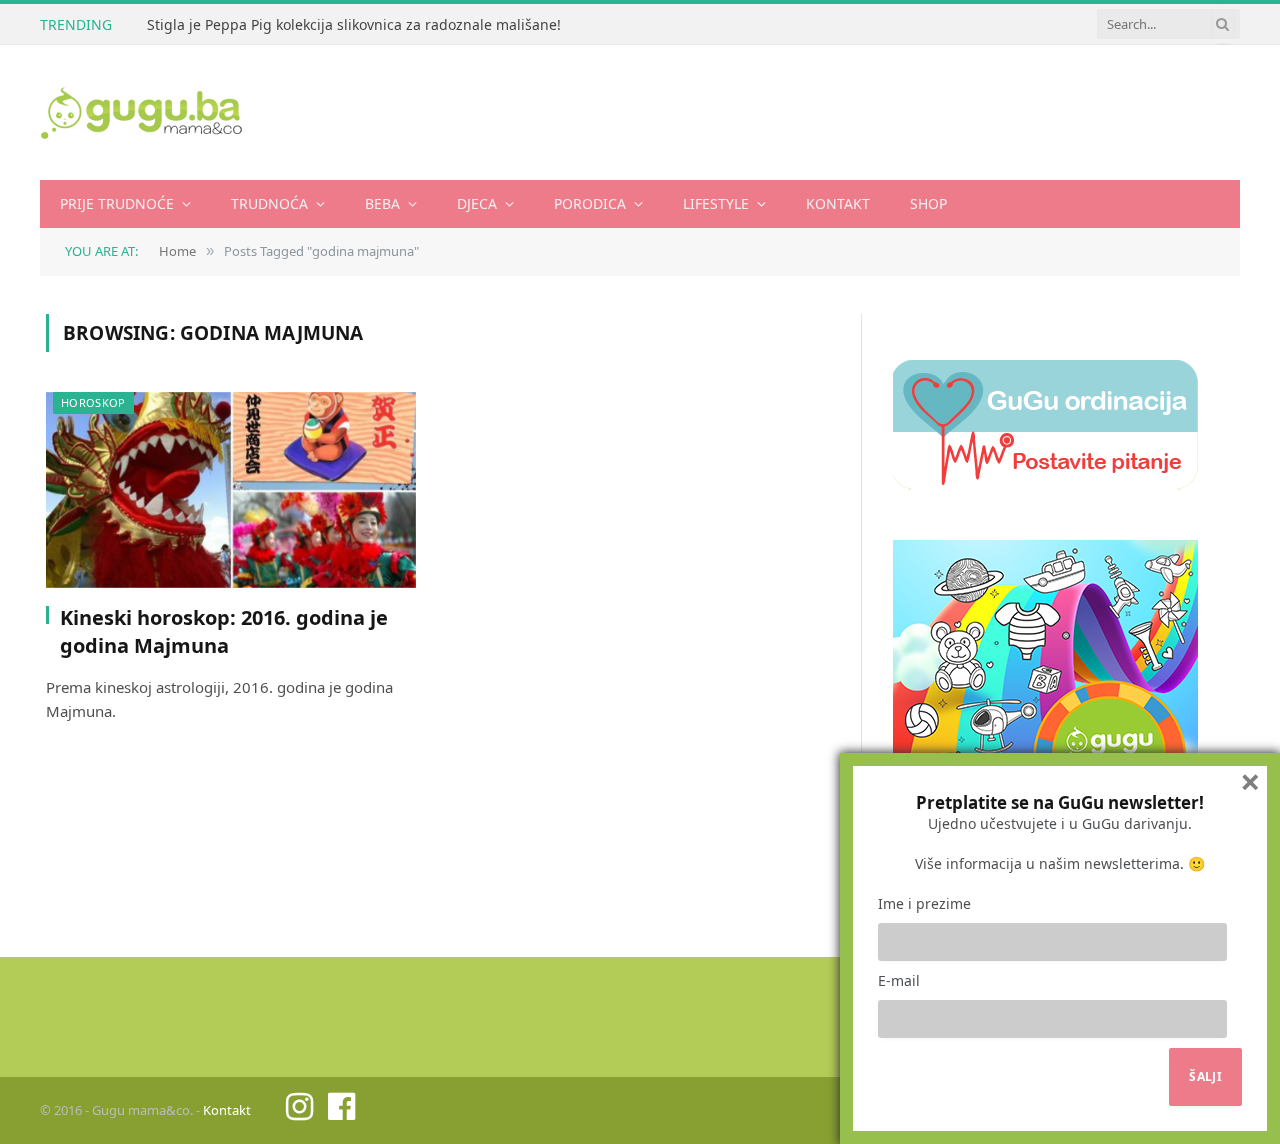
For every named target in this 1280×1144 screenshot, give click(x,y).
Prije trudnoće (117, 203)
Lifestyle (716, 203)
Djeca (477, 203)
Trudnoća (269, 203)
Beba (382, 203)
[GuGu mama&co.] (141, 113)
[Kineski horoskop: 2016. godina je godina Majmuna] (231, 490)
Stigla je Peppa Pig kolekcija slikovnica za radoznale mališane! (354, 25)
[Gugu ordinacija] (1045, 484)
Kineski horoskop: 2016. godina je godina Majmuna (224, 631)
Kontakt (838, 203)
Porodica (590, 203)
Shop (928, 203)
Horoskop (93, 402)
